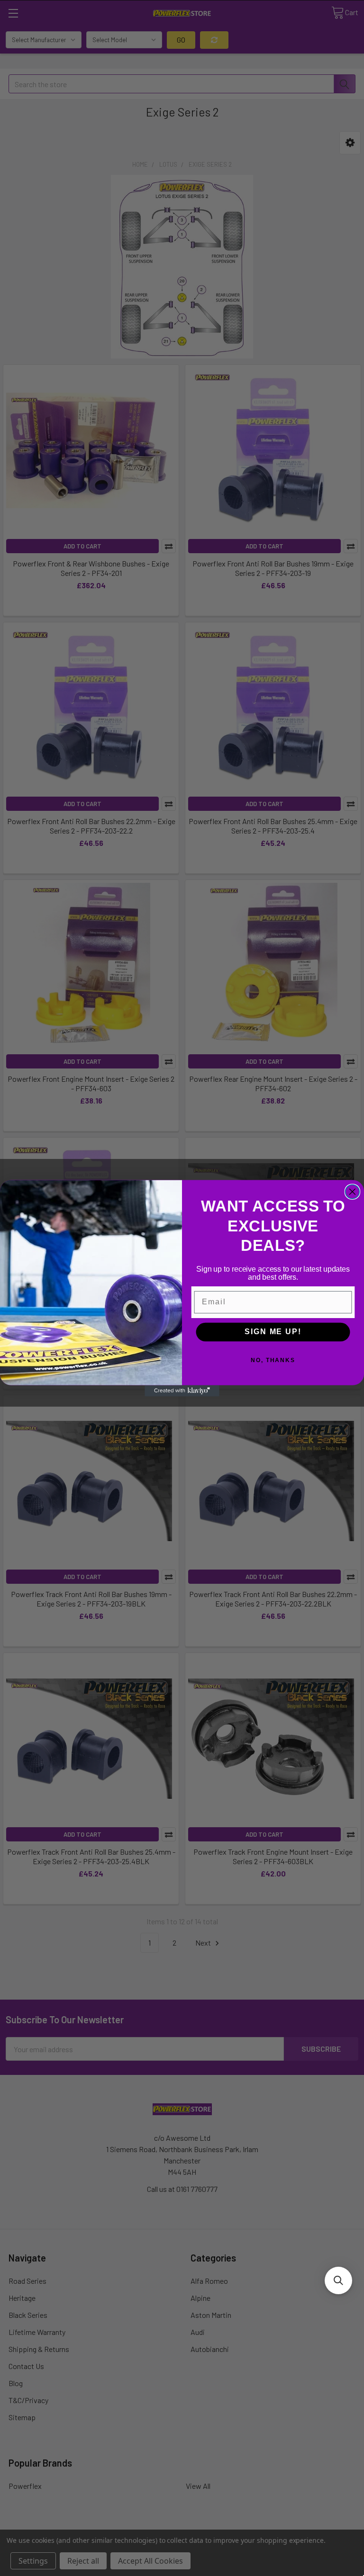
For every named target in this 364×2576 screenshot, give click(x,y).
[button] (338, 2280)
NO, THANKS (273, 1360)
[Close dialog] (353, 1192)
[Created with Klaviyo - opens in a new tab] (182, 1391)
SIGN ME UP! (273, 1332)
